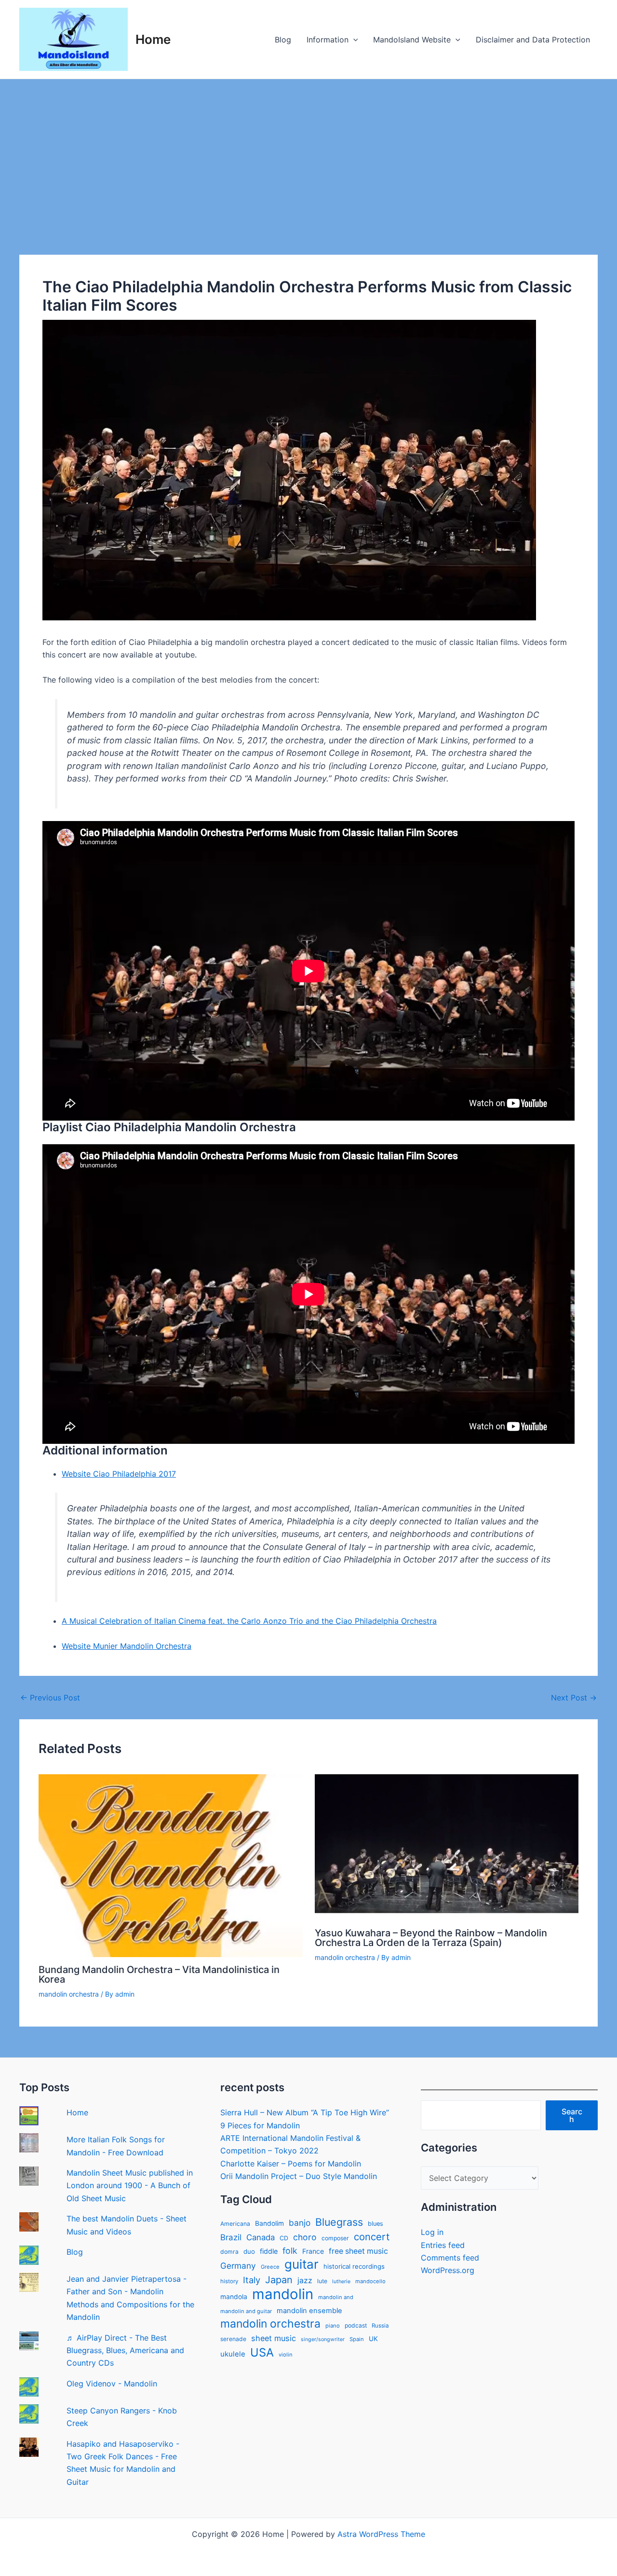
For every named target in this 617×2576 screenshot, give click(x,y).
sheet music (274, 2338)
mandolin (283, 2294)
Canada (261, 2237)
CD (284, 2238)
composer (335, 2238)
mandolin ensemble (309, 2311)
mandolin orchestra (69, 1994)
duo (249, 2251)
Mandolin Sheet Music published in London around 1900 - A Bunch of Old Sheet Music (130, 2185)
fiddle (269, 2251)
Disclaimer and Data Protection (533, 40)
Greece (270, 2267)
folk (290, 2251)
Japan (279, 2280)
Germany (238, 2266)
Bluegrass (339, 2222)
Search (572, 2115)
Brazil (231, 2237)
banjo (300, 2223)
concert (372, 2237)
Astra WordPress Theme (381, 2534)
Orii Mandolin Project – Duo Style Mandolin (299, 2176)
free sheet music (358, 2251)
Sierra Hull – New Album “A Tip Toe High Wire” (305, 2112)
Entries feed (443, 2245)
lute (322, 2281)
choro (305, 2237)
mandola (234, 2297)
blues (376, 2224)
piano (333, 2326)
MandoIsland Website (412, 40)
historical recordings (354, 2266)
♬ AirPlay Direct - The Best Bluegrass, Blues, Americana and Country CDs (125, 2350)
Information (328, 40)
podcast (356, 2325)
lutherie (341, 2281)
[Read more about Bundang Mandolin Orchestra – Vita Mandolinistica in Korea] (171, 1865)
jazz (305, 2281)
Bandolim (269, 2223)
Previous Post (50, 1698)
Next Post (574, 1698)
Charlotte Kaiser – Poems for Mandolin (291, 2164)
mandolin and (336, 2297)
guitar (302, 2264)
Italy (252, 2280)
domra (229, 2252)
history (229, 2281)
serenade (233, 2339)
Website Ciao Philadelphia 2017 (119, 1474)
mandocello (370, 2281)
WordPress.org (448, 2270)
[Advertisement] (308, 151)
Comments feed (450, 2258)
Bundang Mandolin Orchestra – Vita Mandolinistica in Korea (159, 1974)
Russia (380, 2326)
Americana (235, 2224)
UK (373, 2339)
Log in (432, 2232)
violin (286, 2355)
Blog (283, 40)
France (313, 2251)
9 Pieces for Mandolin (260, 2125)
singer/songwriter (323, 2339)
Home (153, 39)
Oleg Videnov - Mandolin (112, 2384)
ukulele (233, 2354)
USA (262, 2353)
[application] (353, 40)
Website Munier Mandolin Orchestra (127, 1646)
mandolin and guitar (246, 2311)
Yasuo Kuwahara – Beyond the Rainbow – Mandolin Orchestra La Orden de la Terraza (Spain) (431, 1938)
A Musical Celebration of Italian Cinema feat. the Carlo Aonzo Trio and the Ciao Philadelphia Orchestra (249, 1621)
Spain (357, 2339)
